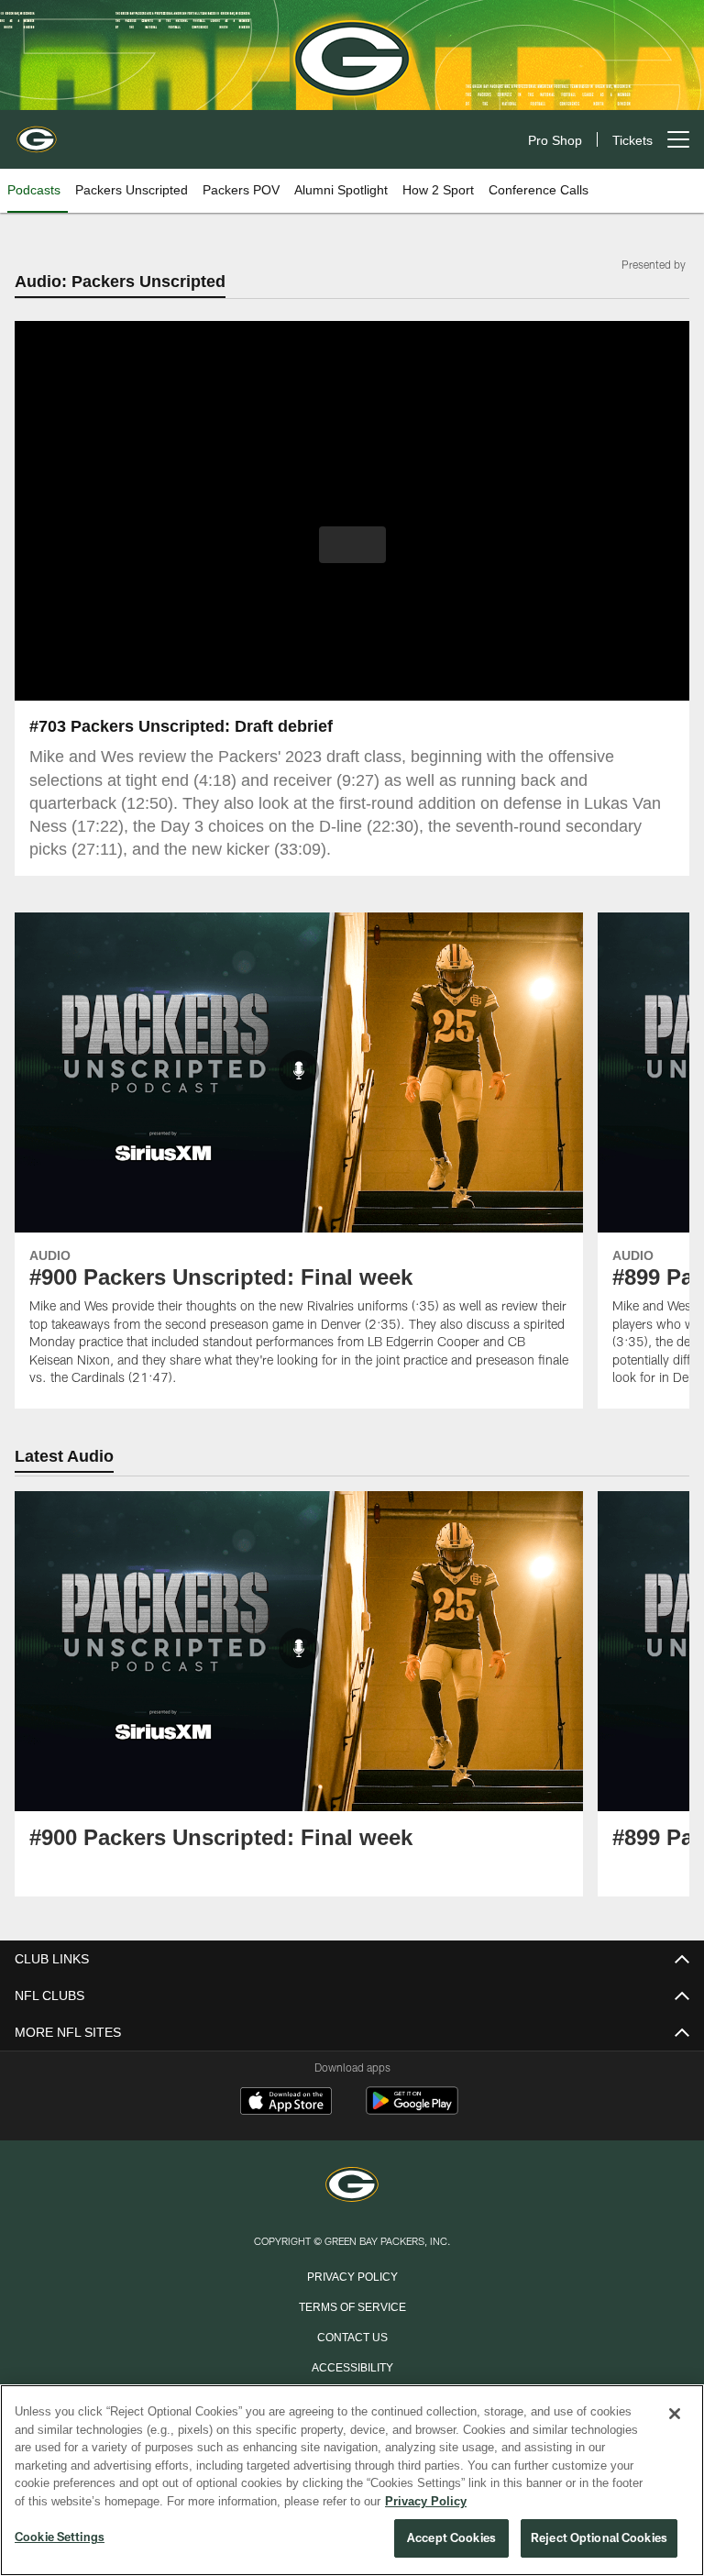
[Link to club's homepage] (37, 132)
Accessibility (352, 2367)
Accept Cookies (451, 2538)
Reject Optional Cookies (599, 2538)
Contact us (352, 2337)
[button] (352, 546)
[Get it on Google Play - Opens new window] (412, 2111)
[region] (352, 2481)
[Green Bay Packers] (352, 2187)
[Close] (675, 2415)
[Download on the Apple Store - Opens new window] (286, 2104)
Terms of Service (352, 2306)
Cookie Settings (60, 2537)
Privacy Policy (352, 2276)
